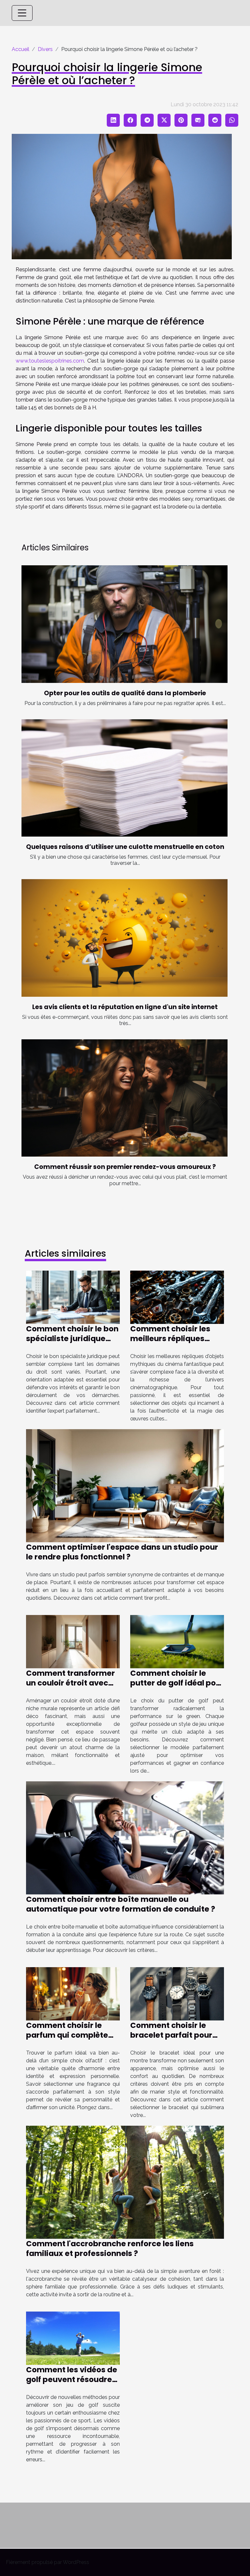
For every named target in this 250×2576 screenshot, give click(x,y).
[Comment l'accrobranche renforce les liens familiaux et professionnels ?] (125, 2182)
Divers (45, 49)
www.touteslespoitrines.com (50, 361)
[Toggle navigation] (22, 13)
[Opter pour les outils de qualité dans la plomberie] (125, 624)
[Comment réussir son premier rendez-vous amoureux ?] (125, 1098)
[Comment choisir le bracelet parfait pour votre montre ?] (177, 1993)
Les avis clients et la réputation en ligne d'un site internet (125, 1007)
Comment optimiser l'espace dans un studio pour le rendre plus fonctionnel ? (122, 1552)
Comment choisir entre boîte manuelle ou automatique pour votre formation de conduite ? (121, 1904)
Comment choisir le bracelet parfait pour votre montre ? (171, 2035)
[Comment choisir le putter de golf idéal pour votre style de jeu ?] (177, 1641)
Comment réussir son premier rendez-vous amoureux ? (125, 1167)
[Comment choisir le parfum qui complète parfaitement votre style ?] (73, 1993)
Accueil (21, 49)
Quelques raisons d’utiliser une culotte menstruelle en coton (125, 847)
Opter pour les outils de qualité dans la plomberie (125, 693)
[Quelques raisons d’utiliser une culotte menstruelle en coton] (125, 778)
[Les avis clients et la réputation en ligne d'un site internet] (125, 938)
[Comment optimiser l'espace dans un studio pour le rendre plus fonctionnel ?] (125, 1485)
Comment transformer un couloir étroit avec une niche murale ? (70, 1683)
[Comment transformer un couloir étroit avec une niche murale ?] (73, 1641)
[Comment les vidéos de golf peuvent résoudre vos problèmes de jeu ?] (73, 2338)
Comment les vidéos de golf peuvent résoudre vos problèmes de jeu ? (72, 2379)
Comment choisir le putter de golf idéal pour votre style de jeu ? (177, 1683)
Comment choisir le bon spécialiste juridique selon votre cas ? (72, 1339)
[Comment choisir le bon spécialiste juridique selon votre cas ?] (73, 1297)
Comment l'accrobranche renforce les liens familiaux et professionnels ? (110, 2249)
